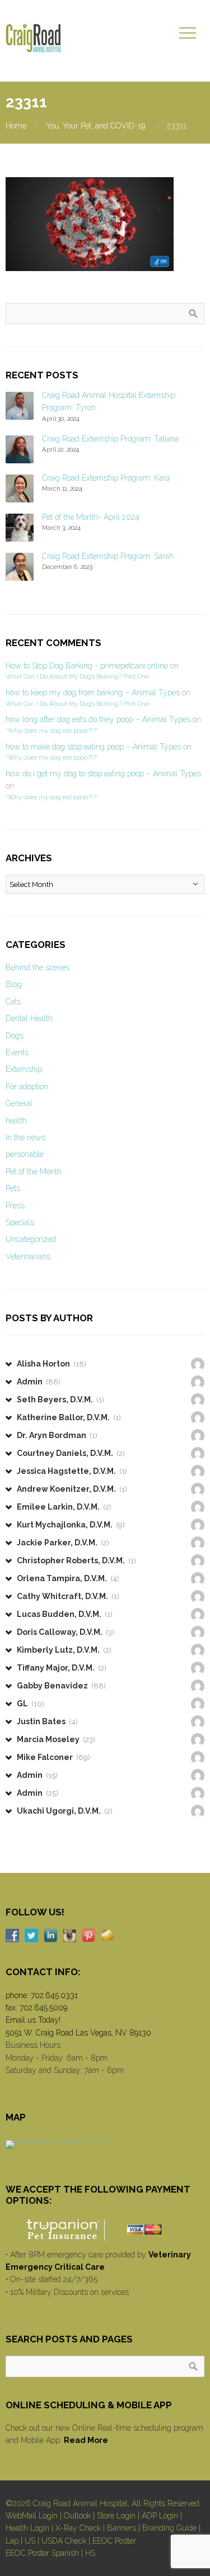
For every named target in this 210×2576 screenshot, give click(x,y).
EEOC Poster (114, 2541)
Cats (13, 1002)
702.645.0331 (54, 1995)
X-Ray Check (78, 2528)
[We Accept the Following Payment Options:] (105, 2230)
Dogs (15, 1036)
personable (25, 1154)
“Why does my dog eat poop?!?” (52, 730)
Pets (13, 1188)
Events (17, 1052)
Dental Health (29, 1018)
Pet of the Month (34, 1171)
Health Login (27, 2528)
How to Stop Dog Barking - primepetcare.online (87, 666)
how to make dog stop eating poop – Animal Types (93, 747)
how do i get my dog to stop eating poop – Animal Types (103, 774)
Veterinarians (28, 1256)
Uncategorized (31, 1239)
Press (15, 1206)
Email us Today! (33, 2020)
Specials (20, 1222)
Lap (12, 2541)
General (19, 1103)
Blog (14, 984)
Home (16, 126)
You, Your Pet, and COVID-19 (95, 126)
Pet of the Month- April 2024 (91, 517)
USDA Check (64, 2541)
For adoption (27, 1087)
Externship (24, 1069)
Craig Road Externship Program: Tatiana (110, 439)
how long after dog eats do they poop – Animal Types (98, 719)
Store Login (116, 2516)
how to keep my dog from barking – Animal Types (93, 692)
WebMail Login (32, 2516)
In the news (25, 1137)
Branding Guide (169, 2528)
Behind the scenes (38, 967)
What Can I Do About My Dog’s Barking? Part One (77, 676)
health (16, 1121)
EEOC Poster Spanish (42, 2553)
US (30, 2541)
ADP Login (160, 2516)
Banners (122, 2528)
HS (90, 2553)
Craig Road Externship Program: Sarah (108, 556)
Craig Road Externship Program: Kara (106, 478)
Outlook (77, 2516)
